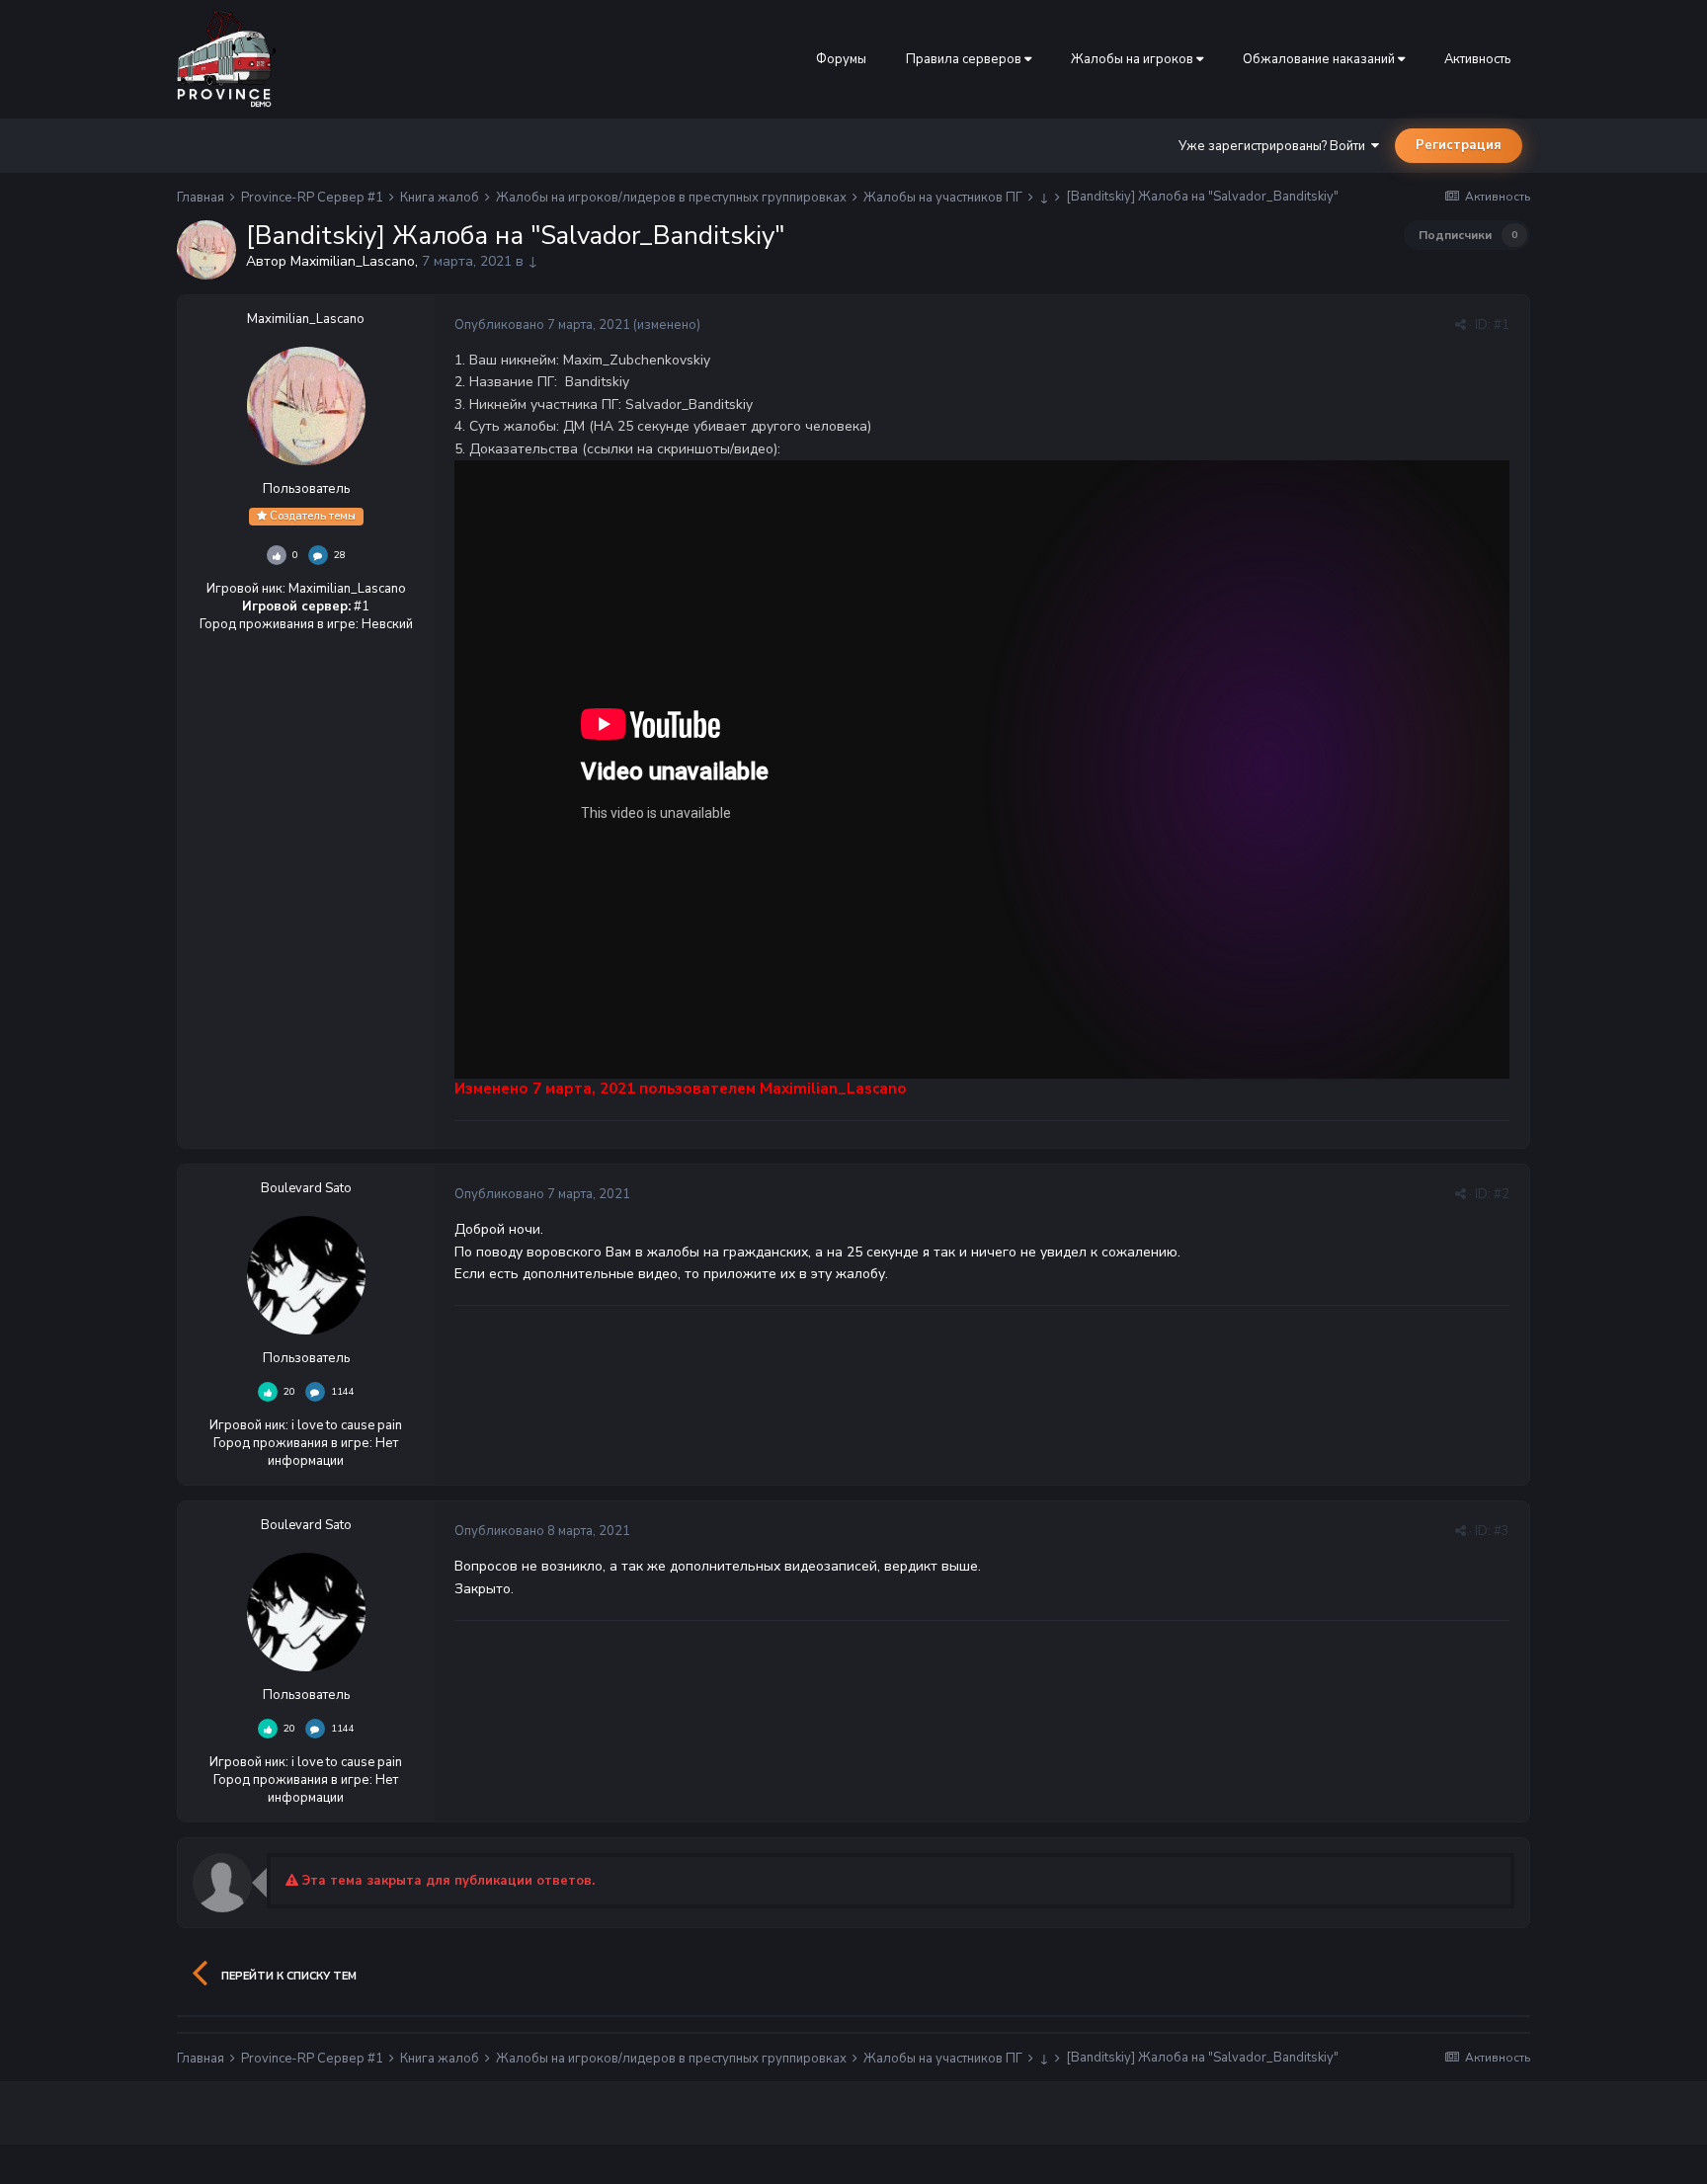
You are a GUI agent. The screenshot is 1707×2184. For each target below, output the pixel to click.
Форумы (841, 59)
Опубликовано (542, 325)
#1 (1502, 325)
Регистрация (1459, 145)
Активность (1477, 59)
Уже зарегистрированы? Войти (1275, 146)
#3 (1502, 1531)
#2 (1502, 1194)
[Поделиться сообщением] (1461, 325)
